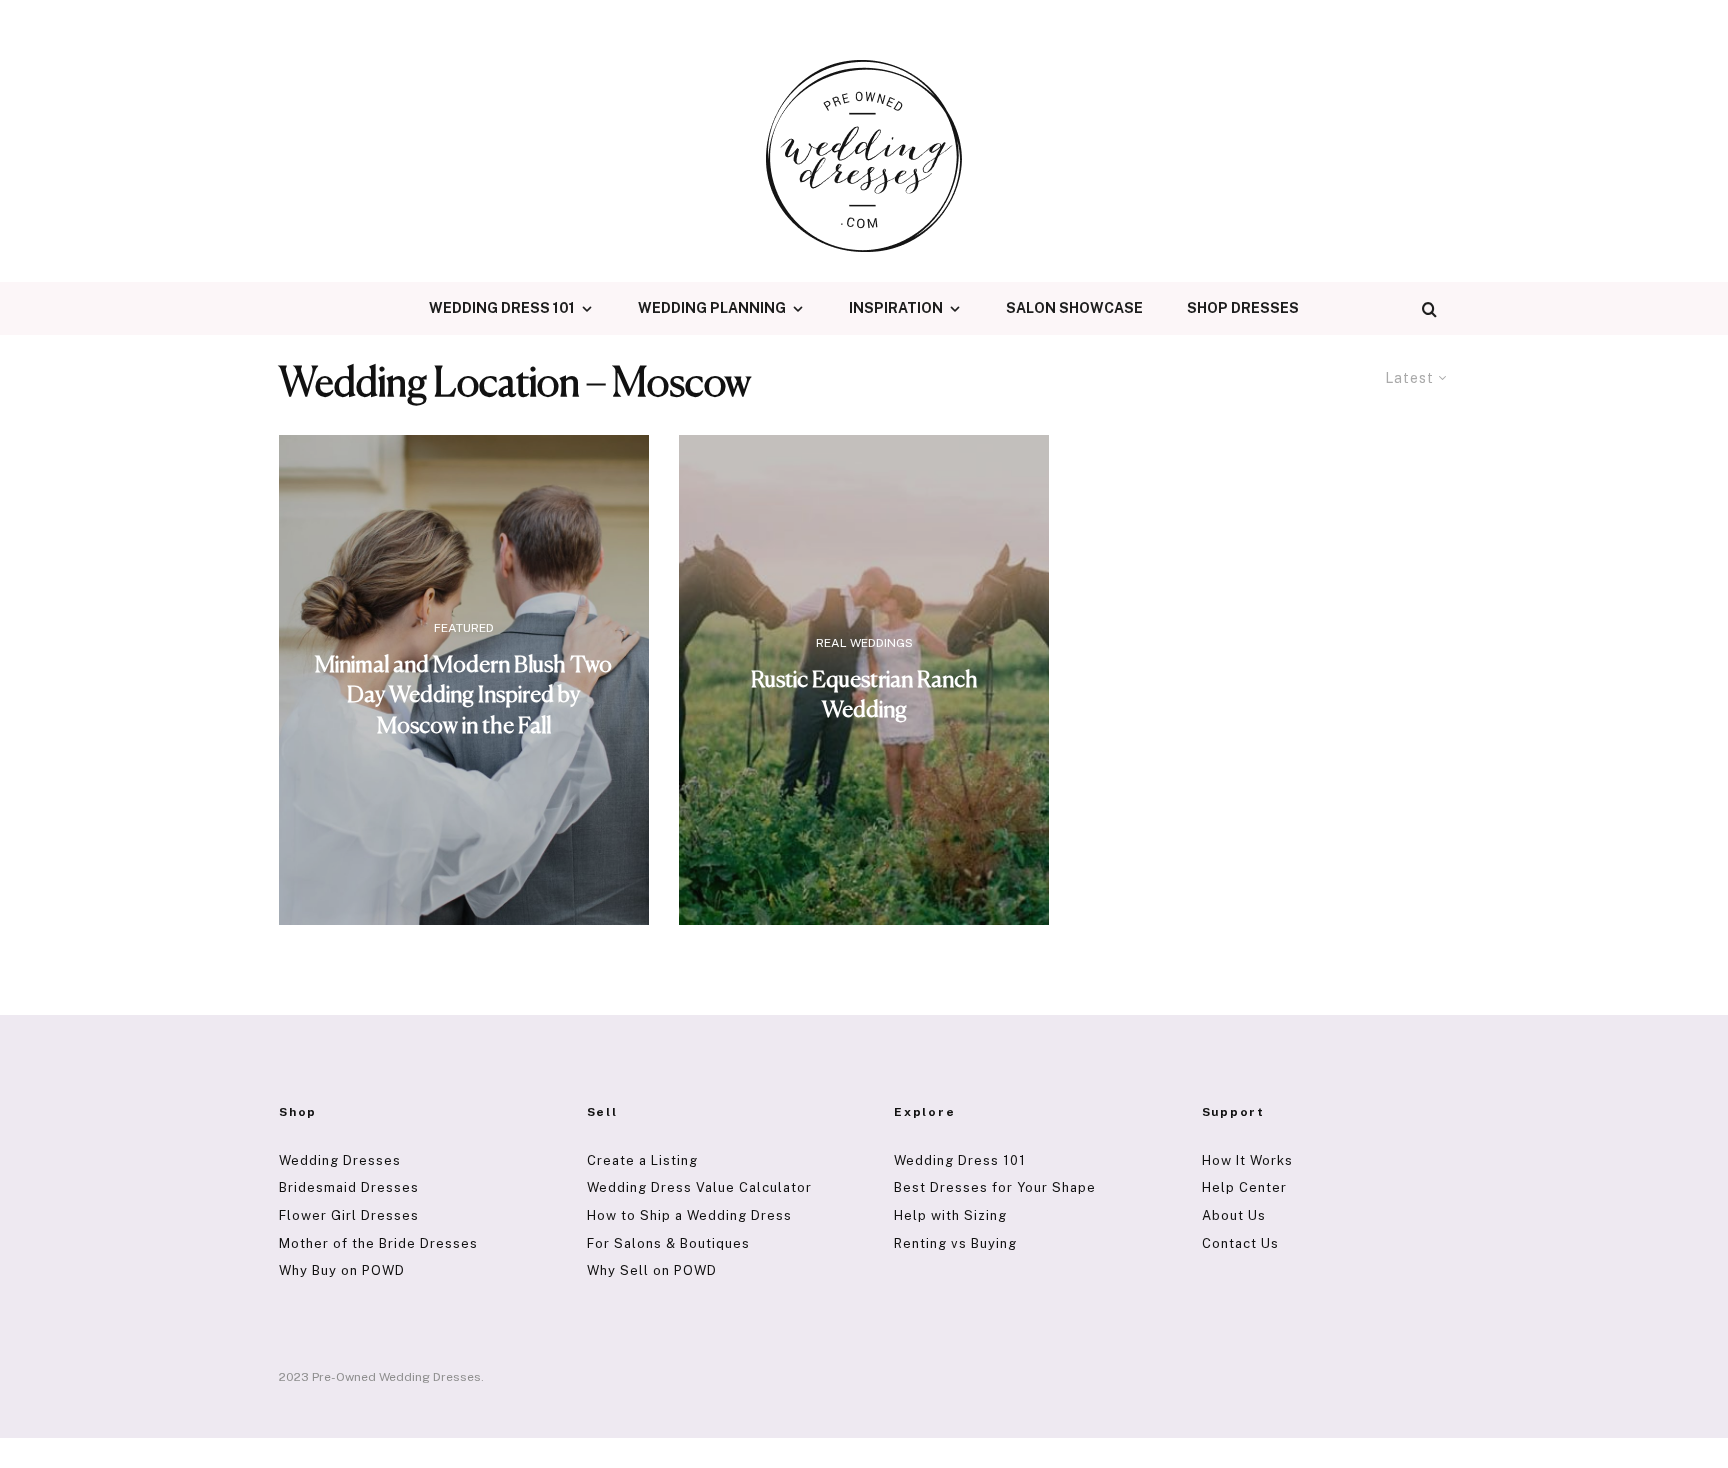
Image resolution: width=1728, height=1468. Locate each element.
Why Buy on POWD (342, 1270)
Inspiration (896, 308)
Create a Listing (642, 1160)
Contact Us (1240, 1243)
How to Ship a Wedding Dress (689, 1215)
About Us (1234, 1215)
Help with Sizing (950, 1215)
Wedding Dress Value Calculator (699, 1187)
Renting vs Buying (955, 1243)
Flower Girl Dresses (349, 1215)
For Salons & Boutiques (668, 1243)
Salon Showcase (1074, 308)
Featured (464, 628)
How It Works (1247, 1160)
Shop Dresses (1243, 308)
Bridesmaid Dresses (349, 1187)
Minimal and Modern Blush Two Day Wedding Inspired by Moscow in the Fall (463, 695)
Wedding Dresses (340, 1160)
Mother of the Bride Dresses (378, 1243)
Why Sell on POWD (652, 1270)
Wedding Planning (712, 308)
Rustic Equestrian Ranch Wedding (864, 695)
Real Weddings (864, 643)
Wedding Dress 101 (502, 308)
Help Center (1244, 1187)
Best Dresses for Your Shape (995, 1187)
